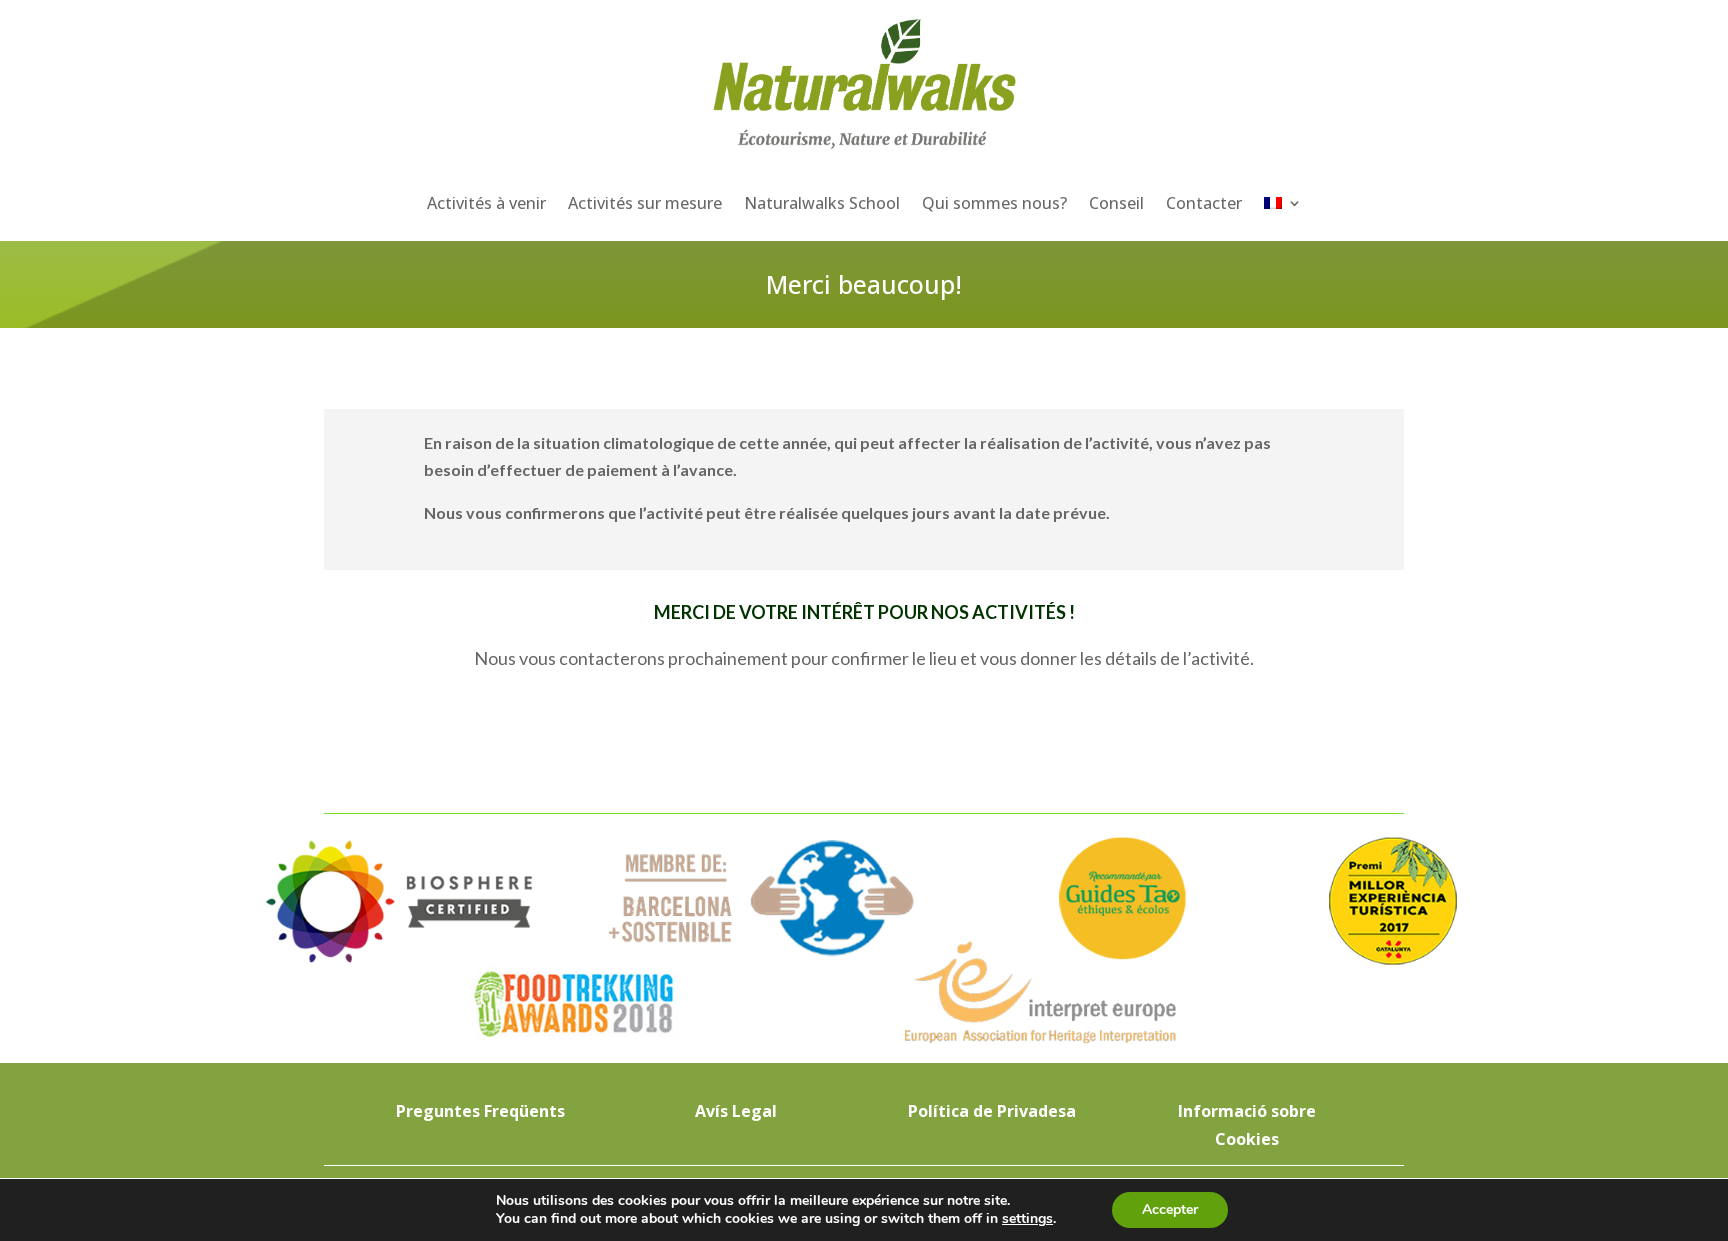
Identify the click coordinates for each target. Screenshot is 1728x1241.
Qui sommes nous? (994, 203)
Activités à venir (486, 203)
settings (1027, 1219)
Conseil (1116, 203)
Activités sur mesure (645, 203)
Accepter (1170, 1209)
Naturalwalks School (822, 203)
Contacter (1204, 203)
